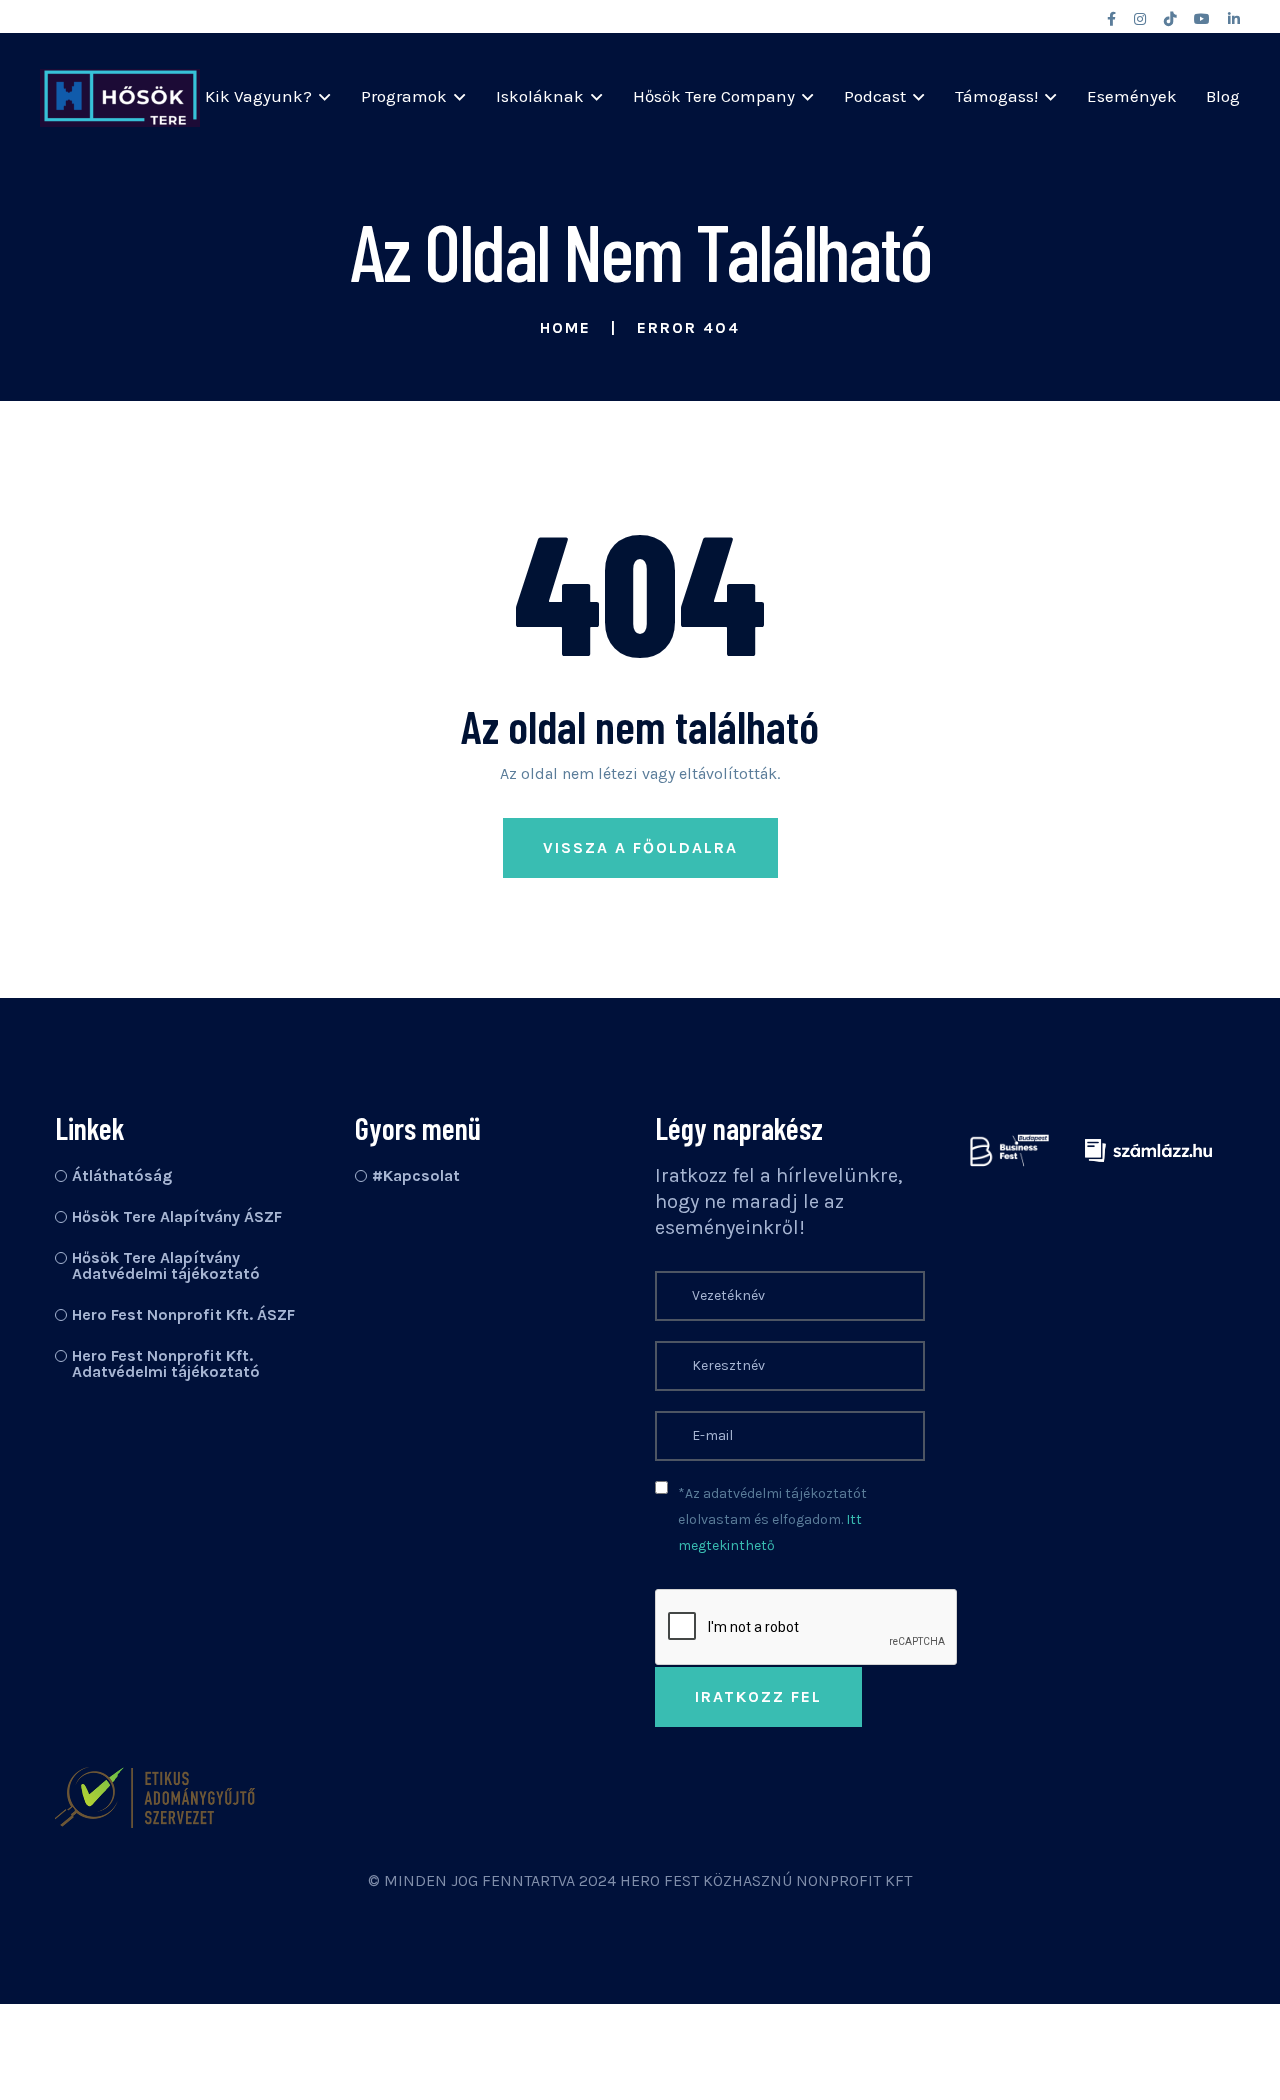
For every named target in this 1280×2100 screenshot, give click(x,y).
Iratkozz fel (758, 1696)
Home (565, 327)
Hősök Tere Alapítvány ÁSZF (177, 1216)
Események (1132, 96)
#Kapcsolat (416, 1175)
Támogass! (996, 96)
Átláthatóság (122, 1175)
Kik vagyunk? (258, 96)
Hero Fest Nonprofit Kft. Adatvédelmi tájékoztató (166, 1363)
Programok (404, 96)
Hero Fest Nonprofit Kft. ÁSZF (183, 1314)
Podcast (875, 96)
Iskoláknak (540, 96)
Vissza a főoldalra (640, 847)
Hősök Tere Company (714, 96)
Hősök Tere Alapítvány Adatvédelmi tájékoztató (166, 1265)
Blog (1223, 96)
